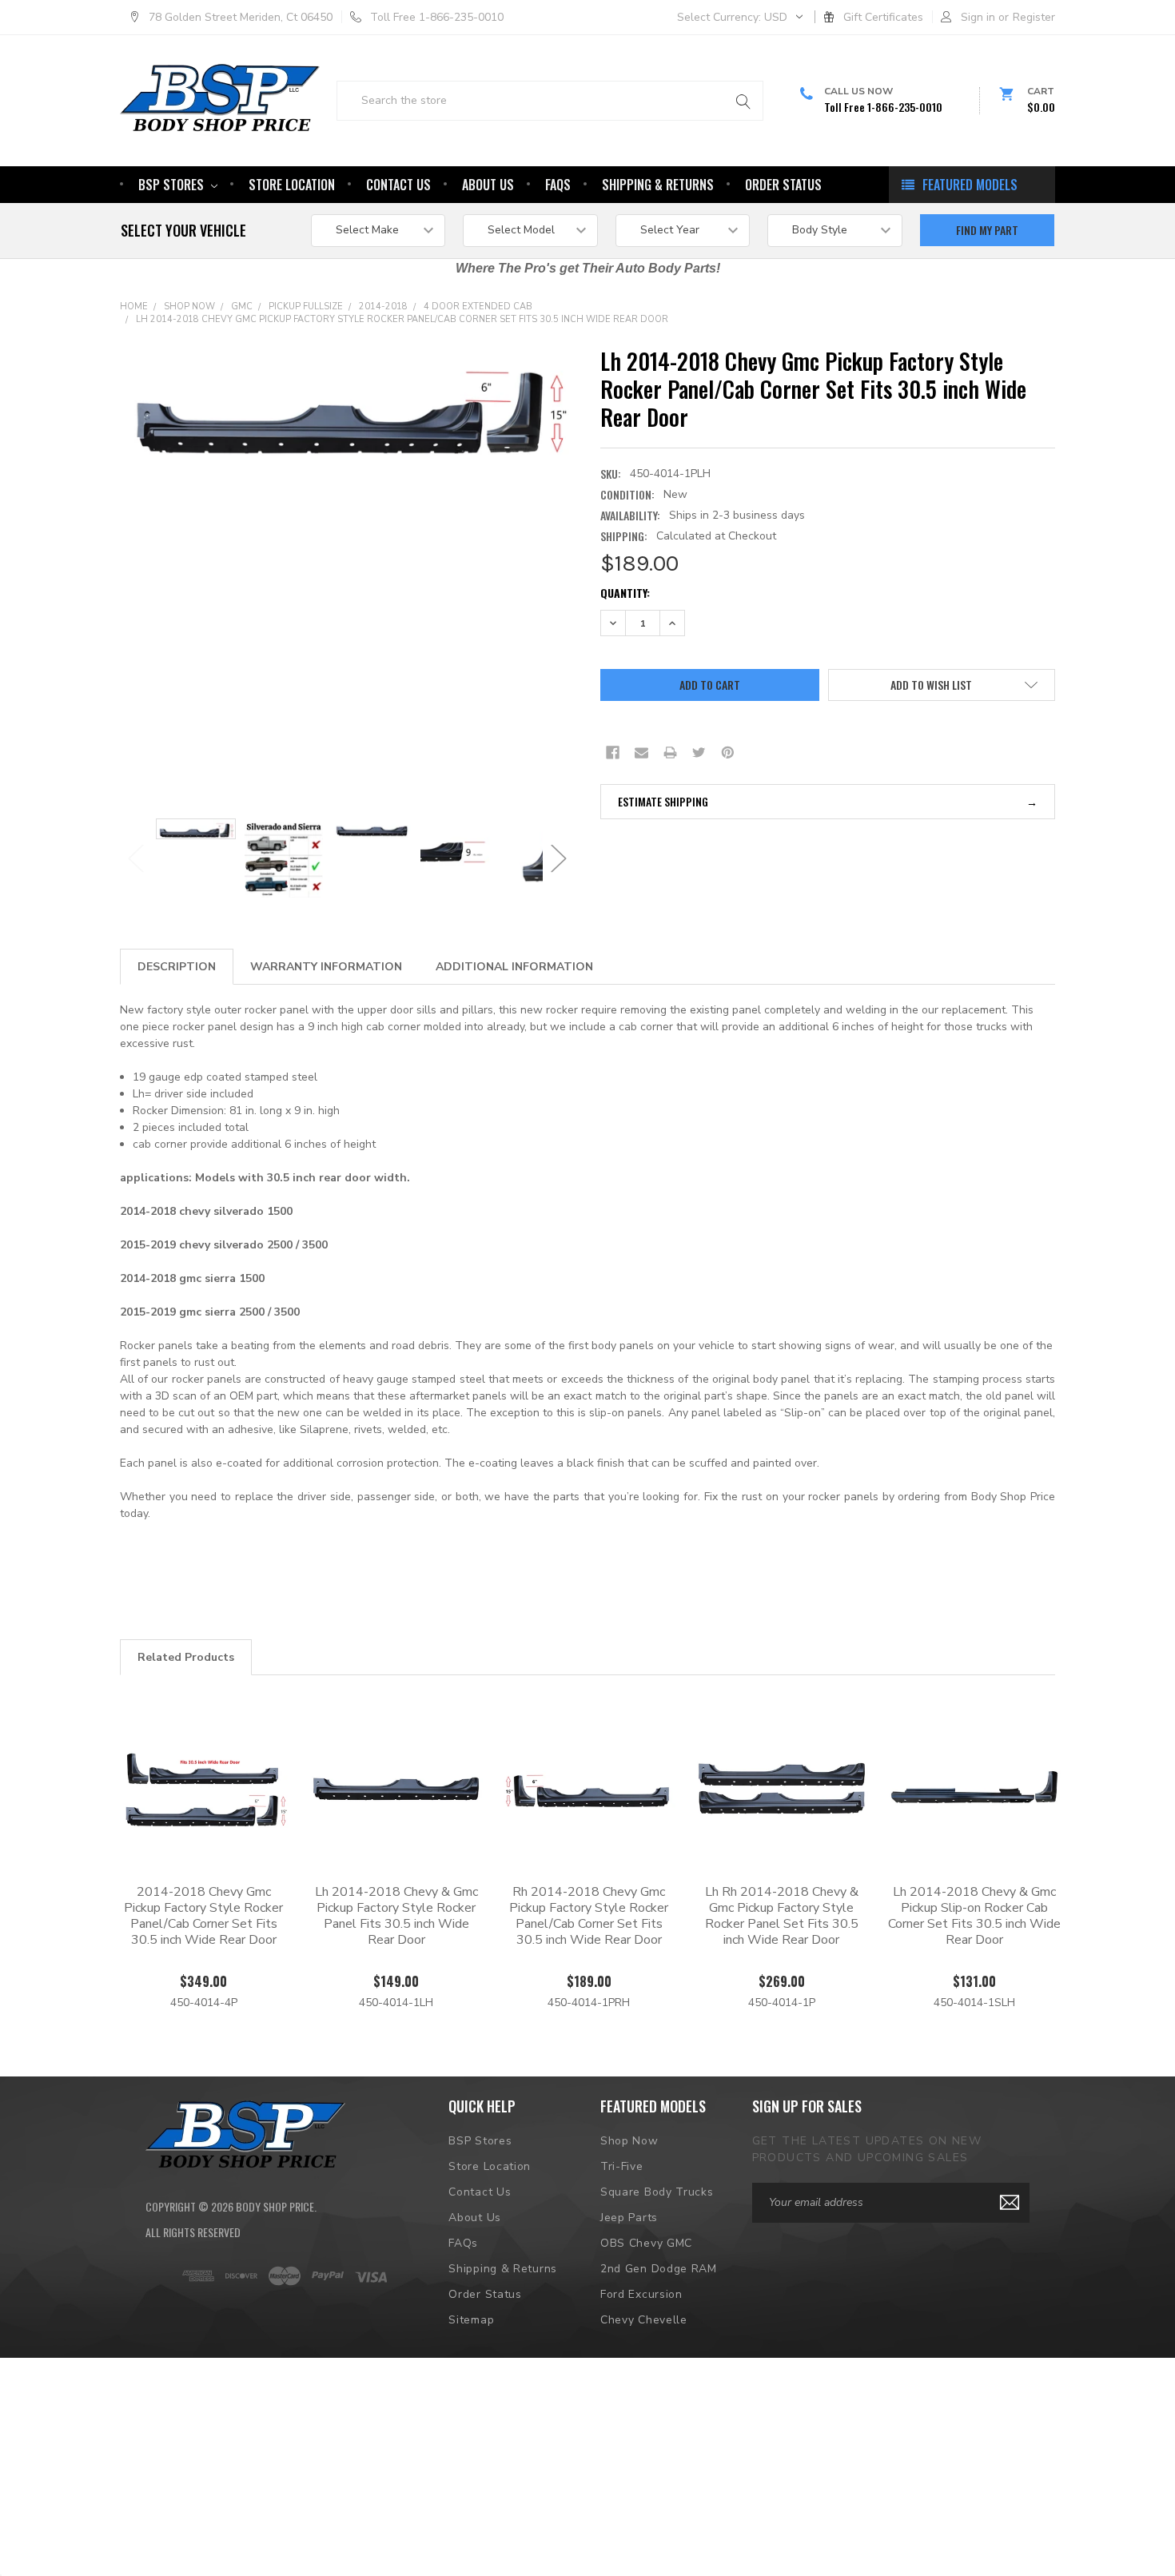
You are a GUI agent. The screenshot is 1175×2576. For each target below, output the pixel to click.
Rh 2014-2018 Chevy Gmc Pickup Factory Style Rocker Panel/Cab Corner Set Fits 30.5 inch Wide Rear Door (589, 1916)
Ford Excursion (641, 2294)
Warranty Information (326, 967)
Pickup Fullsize (306, 307)
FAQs (558, 185)
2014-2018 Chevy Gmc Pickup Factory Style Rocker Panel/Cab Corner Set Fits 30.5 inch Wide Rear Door (203, 1916)
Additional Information (514, 967)
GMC (242, 307)
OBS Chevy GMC (646, 2243)
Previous (136, 858)
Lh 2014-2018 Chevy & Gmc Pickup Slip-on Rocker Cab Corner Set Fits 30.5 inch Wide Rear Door (974, 1916)
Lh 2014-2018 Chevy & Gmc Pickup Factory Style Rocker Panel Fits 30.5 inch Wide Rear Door (396, 1916)
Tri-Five (622, 2166)
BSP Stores (173, 185)
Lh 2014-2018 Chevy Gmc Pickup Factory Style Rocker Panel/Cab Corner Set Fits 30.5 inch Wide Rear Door (402, 319)
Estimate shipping (663, 801)
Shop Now (189, 307)
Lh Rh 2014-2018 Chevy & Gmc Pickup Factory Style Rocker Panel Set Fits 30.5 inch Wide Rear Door (782, 1916)
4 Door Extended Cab (478, 307)
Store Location (292, 185)
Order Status (783, 185)
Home (134, 307)
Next (559, 858)
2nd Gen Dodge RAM (659, 2269)
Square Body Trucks (657, 2192)
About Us (488, 185)
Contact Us (398, 185)
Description (177, 967)
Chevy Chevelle (644, 2320)
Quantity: (625, 593)
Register (1034, 17)
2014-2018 (383, 307)
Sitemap (471, 2320)
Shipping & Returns (658, 185)
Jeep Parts (629, 2218)
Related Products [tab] (186, 1657)
